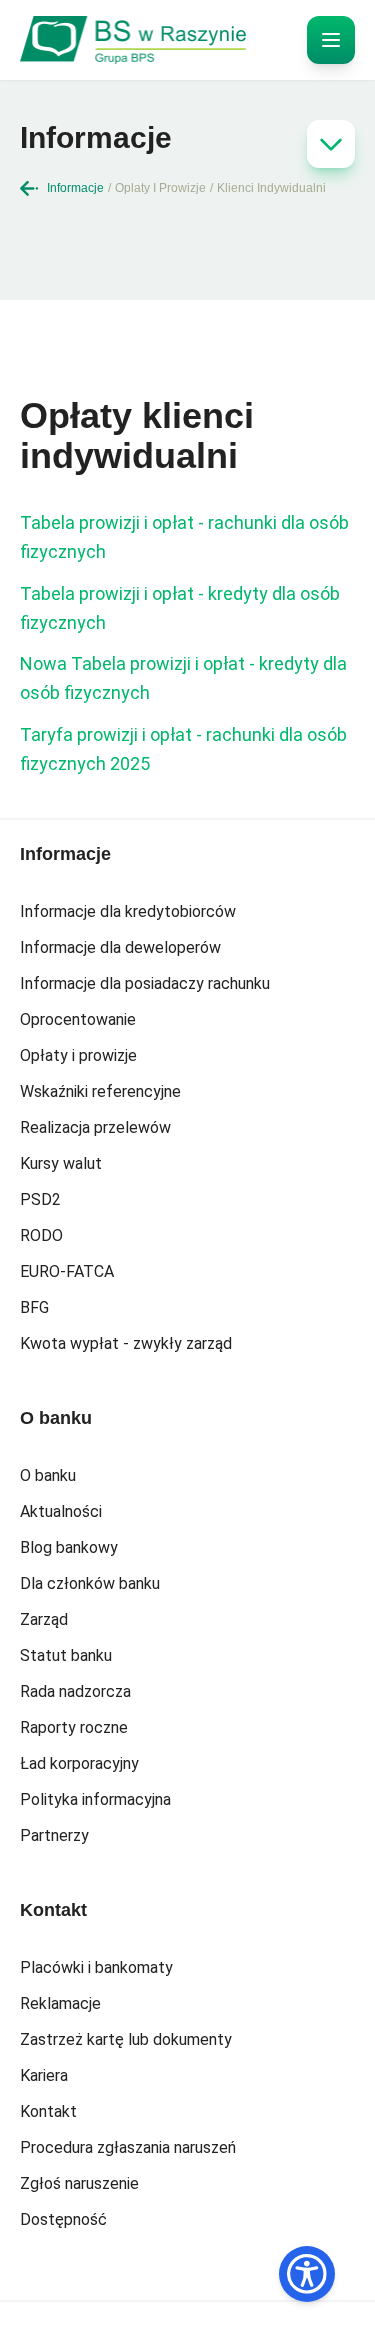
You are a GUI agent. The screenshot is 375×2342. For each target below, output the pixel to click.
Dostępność (63, 2219)
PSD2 (40, 1199)
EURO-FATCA (67, 1271)
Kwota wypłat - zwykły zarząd (126, 1343)
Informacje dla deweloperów (120, 947)
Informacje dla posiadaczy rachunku (145, 983)
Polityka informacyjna (95, 1799)
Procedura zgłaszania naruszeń (128, 2147)
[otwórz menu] (331, 40)
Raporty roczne (74, 1727)
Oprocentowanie (78, 1019)
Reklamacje (60, 2003)
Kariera (44, 2075)
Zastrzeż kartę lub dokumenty (126, 2039)
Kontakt (48, 2111)
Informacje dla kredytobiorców (128, 911)
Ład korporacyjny (79, 1763)
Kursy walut (61, 1163)
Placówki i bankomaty (96, 1967)
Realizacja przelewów (95, 1127)
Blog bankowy (69, 1547)
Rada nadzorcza (75, 1691)
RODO (41, 1235)
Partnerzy (54, 1835)
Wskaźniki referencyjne (100, 1091)
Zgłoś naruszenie (79, 2183)
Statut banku (66, 1655)
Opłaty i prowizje (78, 1055)
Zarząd (44, 1619)
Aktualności (61, 1511)
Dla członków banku (90, 1583)
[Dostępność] (307, 2274)
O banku (48, 1475)
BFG (34, 1307)
